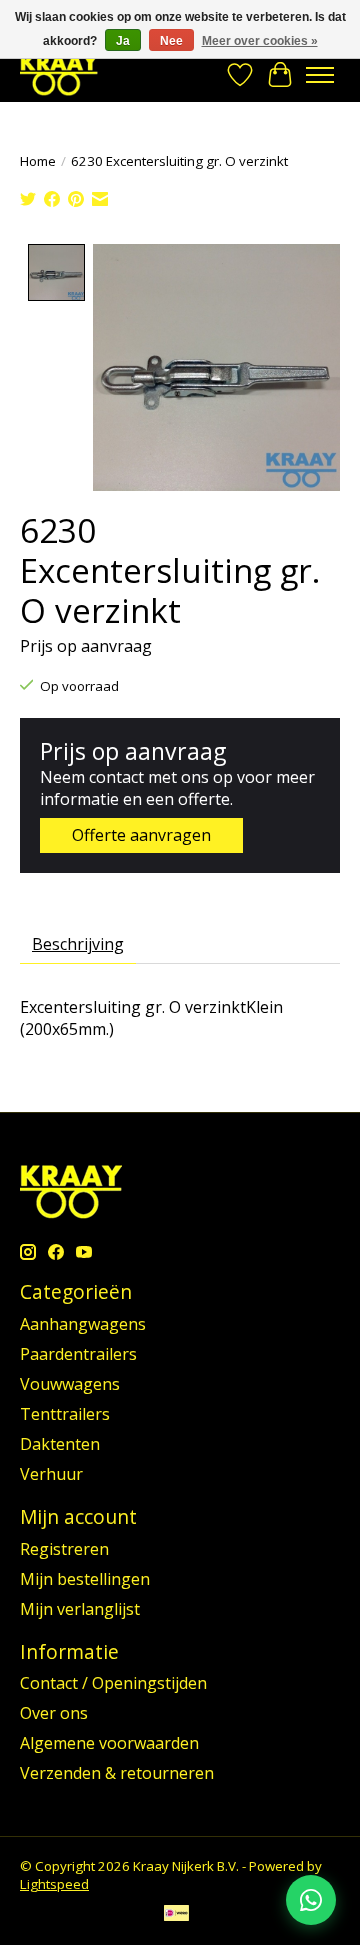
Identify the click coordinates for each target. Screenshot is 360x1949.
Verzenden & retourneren (117, 1773)
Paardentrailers (78, 1354)
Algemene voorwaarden (109, 1743)
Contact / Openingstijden (113, 1683)
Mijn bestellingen (85, 1579)
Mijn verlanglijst (80, 1609)
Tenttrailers (65, 1414)
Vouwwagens (70, 1384)
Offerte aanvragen (141, 835)
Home (38, 161)
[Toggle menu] (320, 75)
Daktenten (60, 1444)
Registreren (64, 1549)
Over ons (54, 1713)
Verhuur (51, 1474)
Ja (123, 41)
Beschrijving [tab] (78, 944)
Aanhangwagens (83, 1324)
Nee (171, 41)
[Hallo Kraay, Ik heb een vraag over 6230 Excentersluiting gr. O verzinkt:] (311, 1900)
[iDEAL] (176, 1915)
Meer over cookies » (260, 41)
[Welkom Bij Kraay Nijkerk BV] (59, 74)
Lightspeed (54, 1884)
